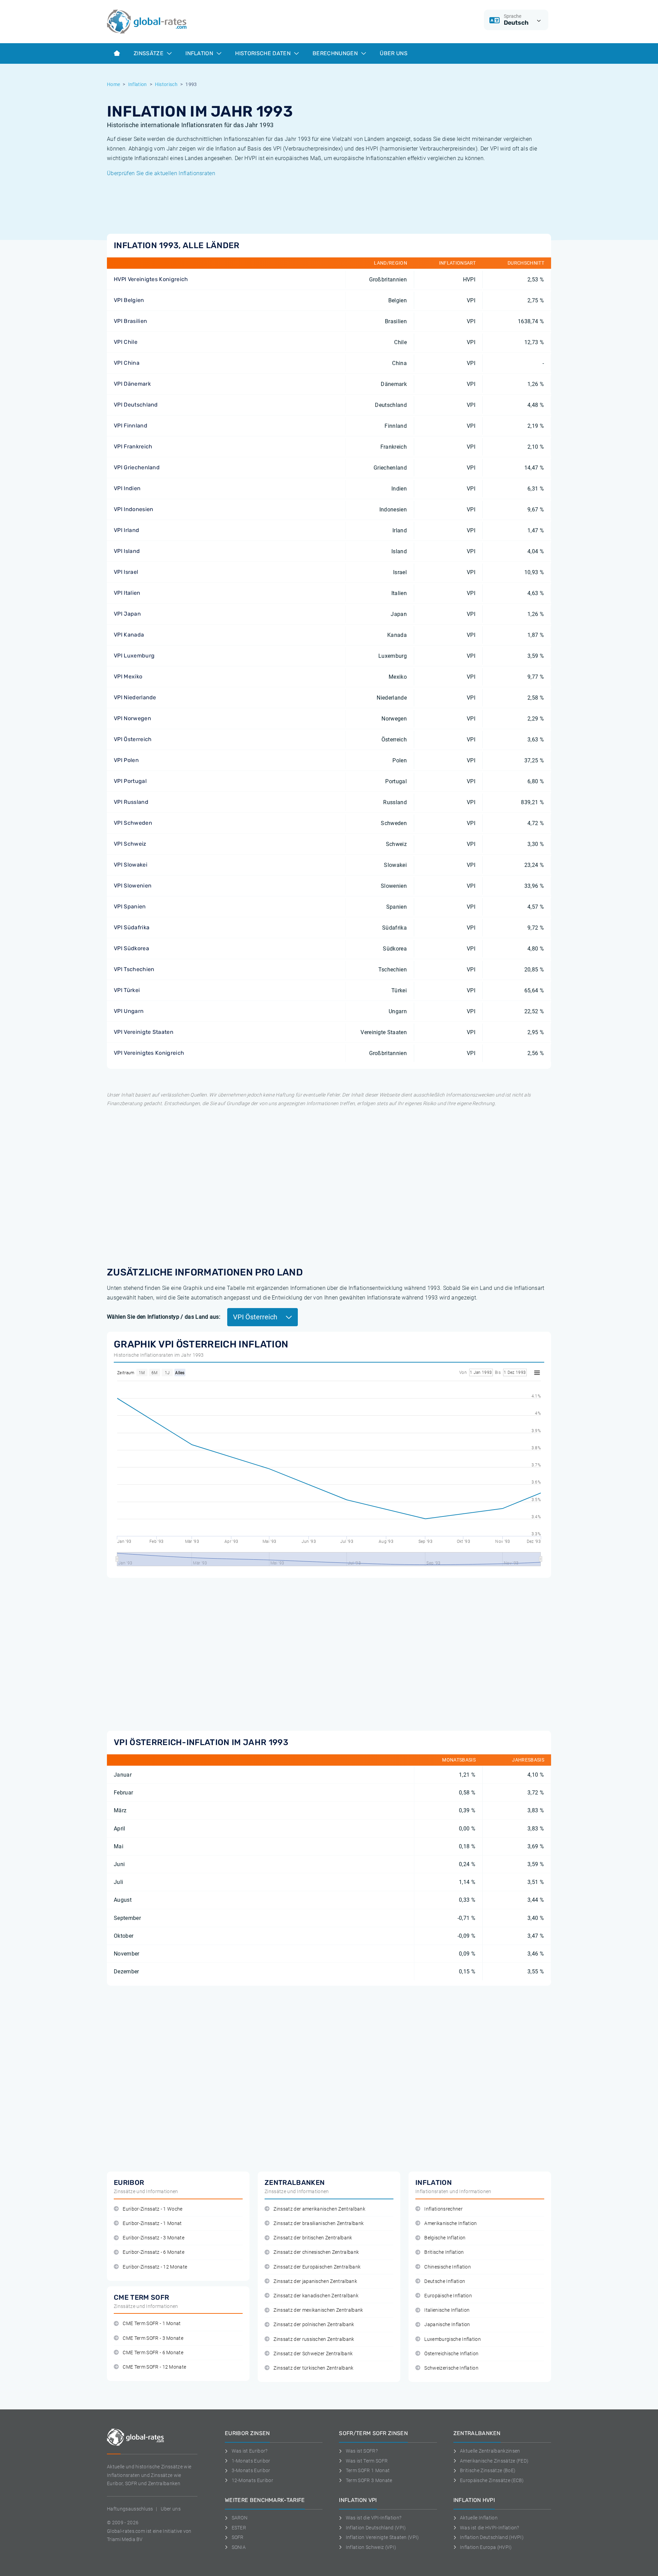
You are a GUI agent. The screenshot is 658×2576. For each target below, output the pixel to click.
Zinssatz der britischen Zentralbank (313, 2238)
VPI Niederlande (135, 697)
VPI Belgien (129, 300)
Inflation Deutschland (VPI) (376, 2528)
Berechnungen (336, 53)
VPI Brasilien (130, 321)
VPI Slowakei (131, 865)
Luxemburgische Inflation (453, 2339)
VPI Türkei (127, 990)
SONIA (239, 2547)
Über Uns (394, 53)
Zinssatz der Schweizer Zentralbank (313, 2354)
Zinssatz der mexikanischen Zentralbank (318, 2310)
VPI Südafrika (132, 927)
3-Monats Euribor (251, 2470)
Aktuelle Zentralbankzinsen (490, 2451)
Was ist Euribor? (250, 2451)
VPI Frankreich (133, 446)
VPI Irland (126, 530)
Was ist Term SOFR (367, 2461)
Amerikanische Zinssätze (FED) (494, 2461)
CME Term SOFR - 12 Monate (154, 2367)
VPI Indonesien (133, 509)
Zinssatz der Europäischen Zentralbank (317, 2267)
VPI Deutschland (136, 405)
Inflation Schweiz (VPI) (371, 2547)
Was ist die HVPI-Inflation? (490, 2528)
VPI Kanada (129, 635)
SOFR (238, 2537)
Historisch (166, 84)
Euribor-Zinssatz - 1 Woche (153, 2209)
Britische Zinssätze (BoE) (488, 2470)
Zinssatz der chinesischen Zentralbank (316, 2252)
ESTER (239, 2528)
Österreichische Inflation (451, 2354)
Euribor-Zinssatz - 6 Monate (154, 2252)
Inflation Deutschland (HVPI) (492, 2537)
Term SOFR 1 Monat (368, 2470)
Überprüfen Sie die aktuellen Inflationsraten (161, 173)
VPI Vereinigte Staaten (144, 1032)
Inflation (200, 53)
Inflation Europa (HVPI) (486, 2547)
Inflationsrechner (443, 2209)
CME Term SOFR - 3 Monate (153, 2338)
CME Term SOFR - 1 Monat (152, 2324)
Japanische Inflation (447, 2325)
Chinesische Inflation (448, 2267)
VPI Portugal (130, 781)
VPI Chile (126, 342)
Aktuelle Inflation (479, 2518)
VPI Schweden (133, 823)
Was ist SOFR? (362, 2451)
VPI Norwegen (132, 718)
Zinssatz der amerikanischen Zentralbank (319, 2209)
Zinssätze (149, 53)
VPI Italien (127, 593)
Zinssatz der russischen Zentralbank (314, 2339)
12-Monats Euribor (252, 2480)
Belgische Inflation (445, 2238)
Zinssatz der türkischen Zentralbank (313, 2368)
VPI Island (127, 551)
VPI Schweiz (130, 844)
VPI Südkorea (131, 948)
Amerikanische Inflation (450, 2223)
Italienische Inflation (447, 2310)
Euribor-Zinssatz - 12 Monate (155, 2267)
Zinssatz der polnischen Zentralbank (314, 2325)
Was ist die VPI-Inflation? (374, 2518)
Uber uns (171, 2509)
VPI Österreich (133, 739)
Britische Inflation (444, 2252)
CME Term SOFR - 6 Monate (153, 2353)
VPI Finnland (131, 426)
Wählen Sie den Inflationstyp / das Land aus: (164, 1317)
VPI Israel (126, 572)
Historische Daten (264, 53)
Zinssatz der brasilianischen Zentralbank (319, 2223)
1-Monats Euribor (251, 2461)
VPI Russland (131, 802)
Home (113, 84)
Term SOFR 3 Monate (369, 2480)
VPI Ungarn (129, 1011)
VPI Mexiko (128, 676)
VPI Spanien (130, 906)
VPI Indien (127, 488)
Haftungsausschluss (130, 2509)
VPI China (127, 363)
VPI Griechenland (137, 467)
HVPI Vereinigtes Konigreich (151, 279)
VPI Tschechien (134, 969)
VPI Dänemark (132, 384)
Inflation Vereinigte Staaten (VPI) (382, 2537)
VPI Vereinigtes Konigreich (149, 1053)
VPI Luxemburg (134, 656)
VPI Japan (127, 614)
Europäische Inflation (448, 2296)
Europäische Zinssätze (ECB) (492, 2480)
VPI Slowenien (133, 886)
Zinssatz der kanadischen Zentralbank (316, 2296)
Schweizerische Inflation (451, 2368)
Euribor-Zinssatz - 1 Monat (152, 2223)
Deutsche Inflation (445, 2281)
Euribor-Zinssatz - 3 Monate (154, 2238)
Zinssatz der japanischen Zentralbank (315, 2281)
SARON (240, 2518)
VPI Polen (126, 760)
